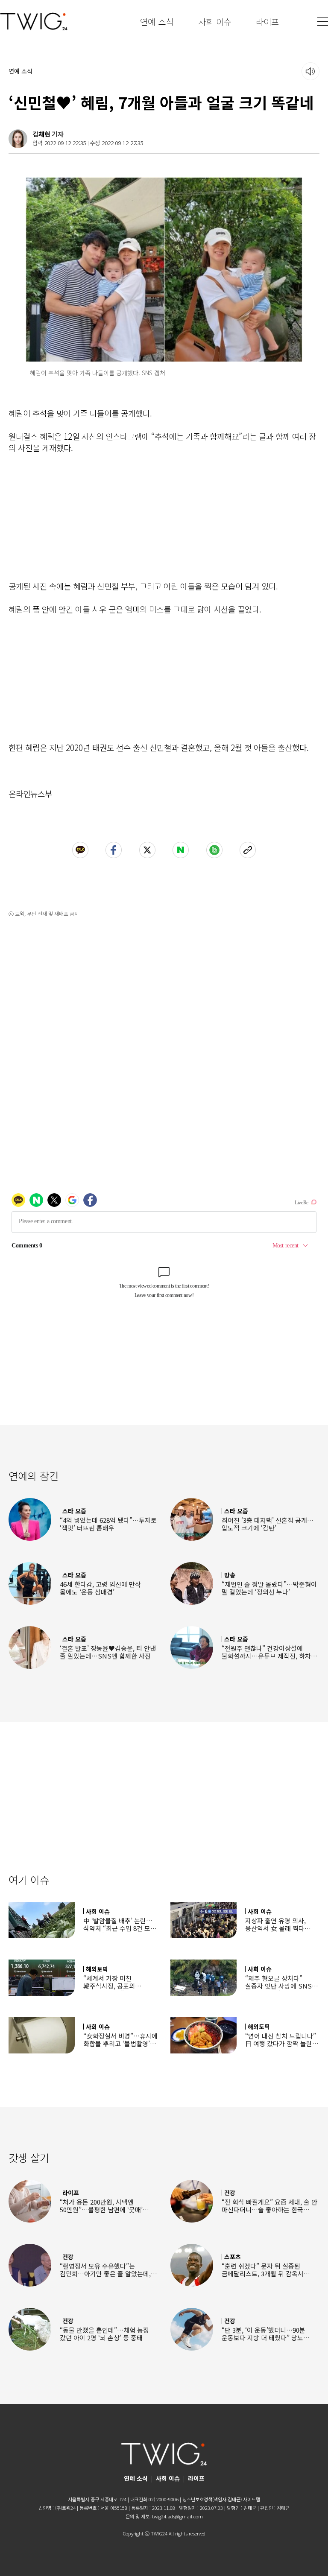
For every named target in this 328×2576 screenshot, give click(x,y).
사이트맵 (252, 2499)
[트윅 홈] (34, 22)
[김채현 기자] (18, 139)
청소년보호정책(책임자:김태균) (212, 2499)
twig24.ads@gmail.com (177, 2516)
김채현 (41, 134)
